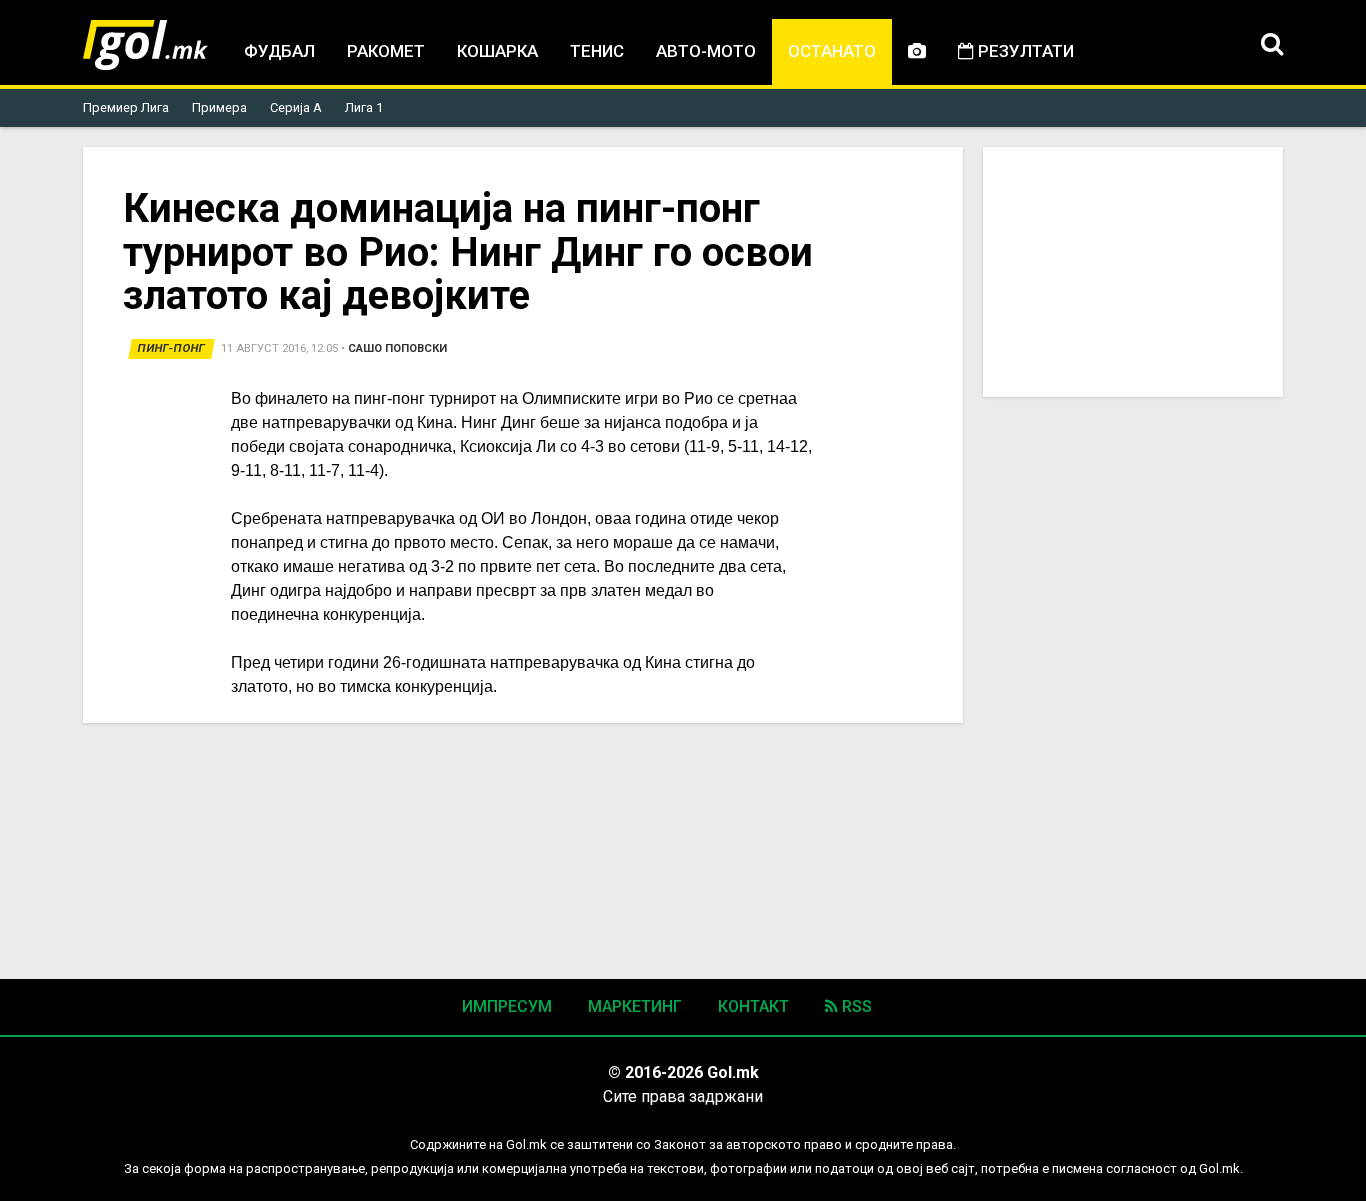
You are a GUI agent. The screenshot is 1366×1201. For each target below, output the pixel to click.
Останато (832, 51)
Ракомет (386, 51)
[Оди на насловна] (145, 45)
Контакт (753, 1006)
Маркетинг (635, 1006)
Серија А (296, 107)
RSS (855, 1006)
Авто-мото (706, 51)
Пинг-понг (171, 348)
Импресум (507, 1006)
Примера (219, 107)
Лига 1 (364, 107)
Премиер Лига (126, 107)
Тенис (597, 51)
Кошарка (497, 51)
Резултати (1024, 51)
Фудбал (279, 51)
